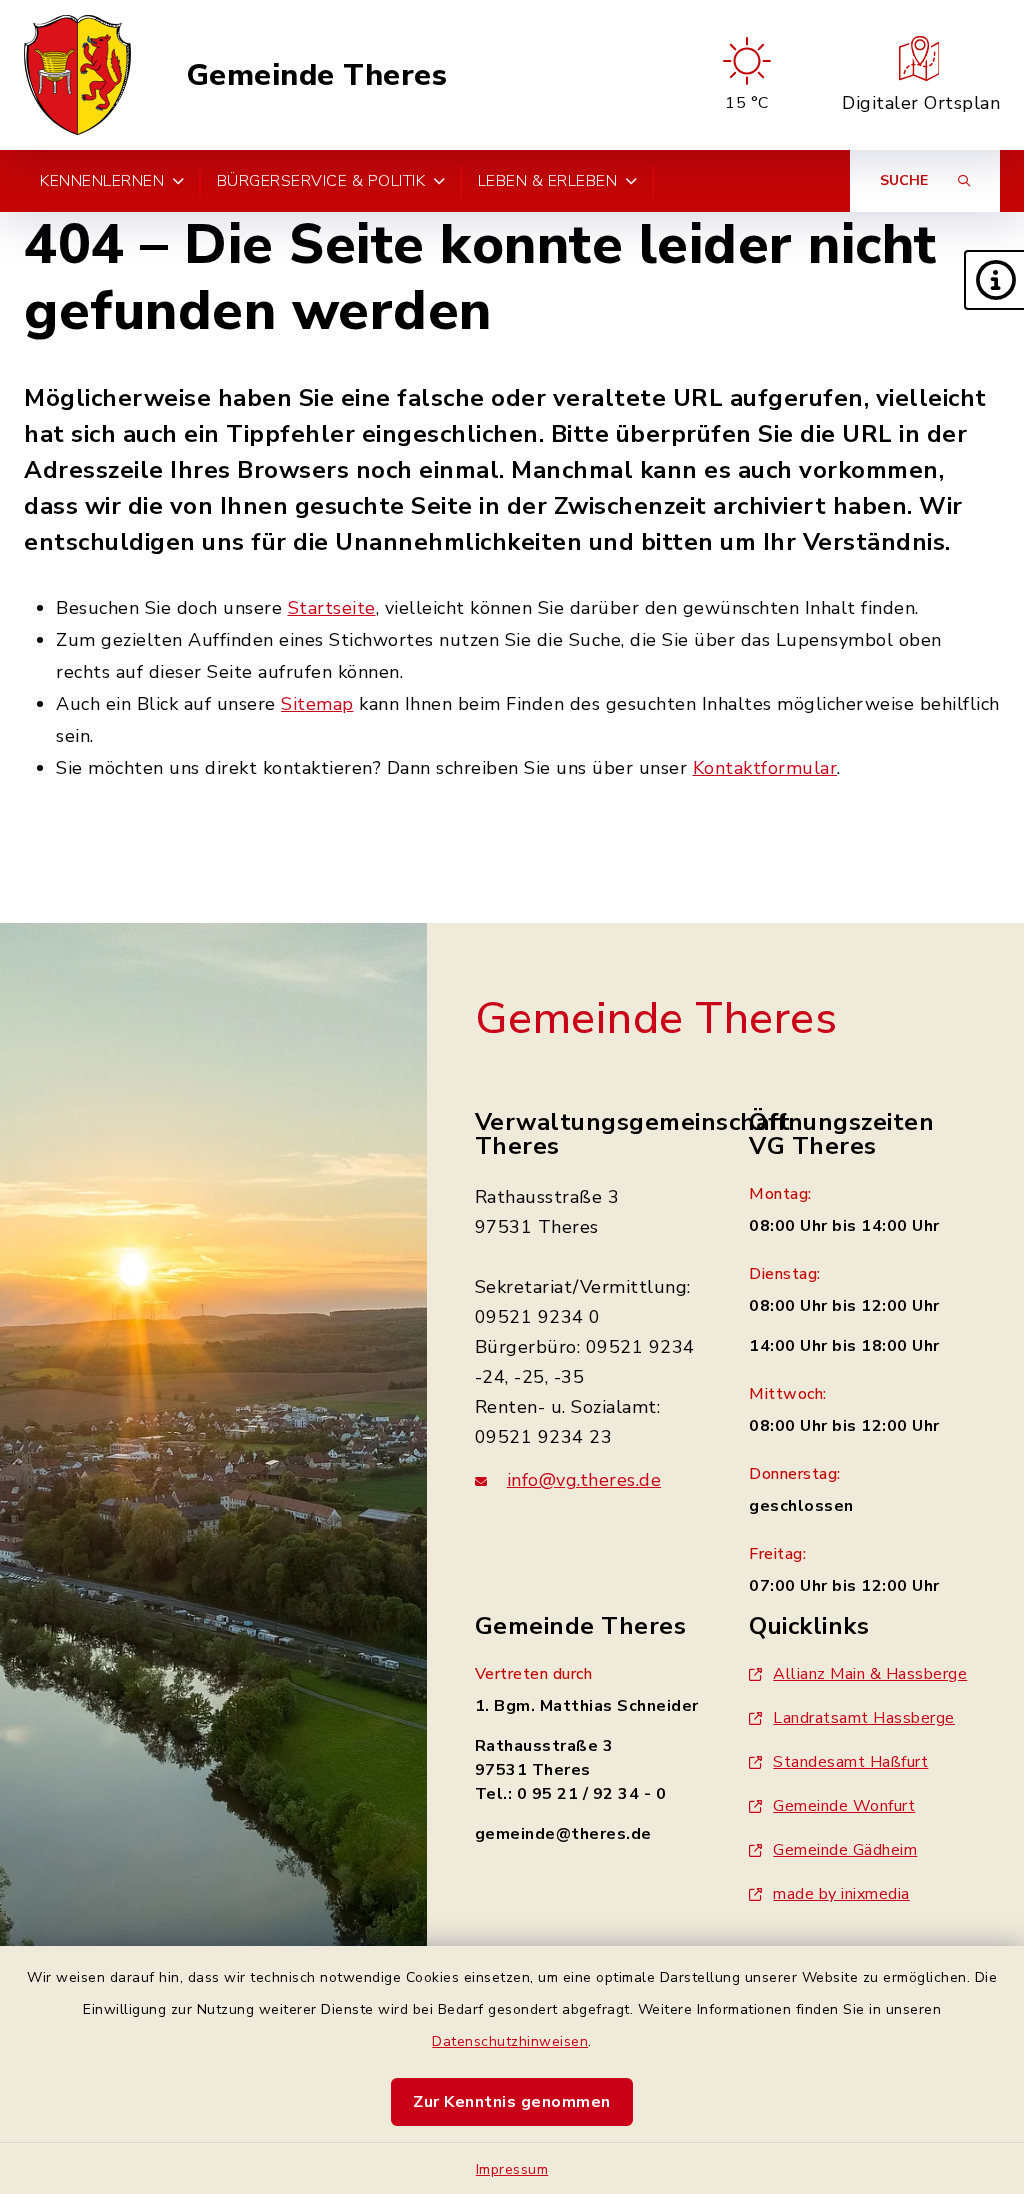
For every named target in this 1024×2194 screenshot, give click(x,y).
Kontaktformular (765, 768)
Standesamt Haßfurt (850, 1762)
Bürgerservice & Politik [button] (321, 181)
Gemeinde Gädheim (845, 1850)
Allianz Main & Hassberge (870, 1674)
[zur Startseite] (77, 75)
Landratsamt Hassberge (864, 1718)
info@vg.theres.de (584, 1480)
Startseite (332, 608)
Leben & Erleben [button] (548, 181)
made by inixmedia (841, 1894)
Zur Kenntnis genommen (512, 2102)
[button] (994, 280)
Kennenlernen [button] (102, 181)
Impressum (512, 2169)
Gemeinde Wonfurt (844, 1806)
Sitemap (317, 704)
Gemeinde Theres (317, 75)
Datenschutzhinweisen (510, 2041)
